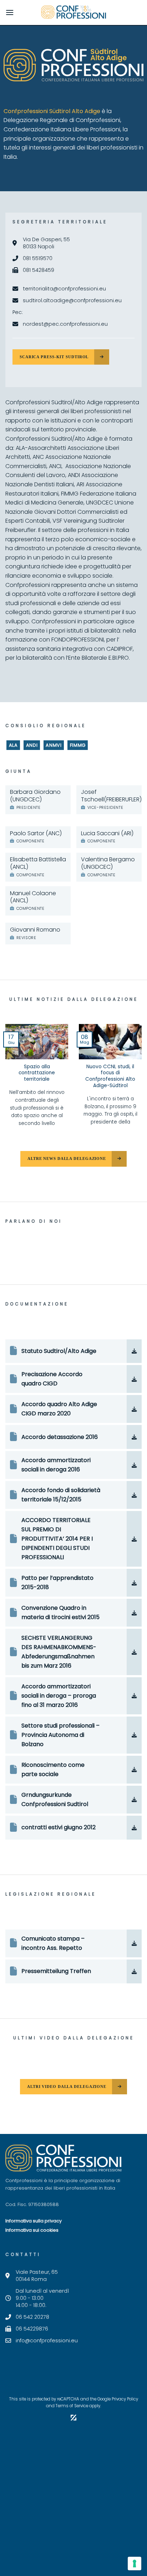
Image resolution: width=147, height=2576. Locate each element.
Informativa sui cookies (32, 2230)
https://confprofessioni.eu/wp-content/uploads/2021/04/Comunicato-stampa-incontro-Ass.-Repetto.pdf (62, 1943)
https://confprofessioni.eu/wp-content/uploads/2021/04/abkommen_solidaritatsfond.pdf (73, 1490)
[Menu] (10, 12)
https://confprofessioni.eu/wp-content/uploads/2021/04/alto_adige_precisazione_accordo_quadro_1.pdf (73, 1374)
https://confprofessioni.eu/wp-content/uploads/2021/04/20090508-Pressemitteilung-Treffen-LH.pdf (58, 1972)
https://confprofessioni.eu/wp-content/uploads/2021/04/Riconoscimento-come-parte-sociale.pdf (67, 1769)
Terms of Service (72, 2406)
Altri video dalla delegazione (67, 2086)
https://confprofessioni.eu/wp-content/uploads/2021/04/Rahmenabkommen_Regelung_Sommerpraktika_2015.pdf (73, 1608)
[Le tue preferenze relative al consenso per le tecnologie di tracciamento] (135, 2564)
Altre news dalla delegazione (67, 1158)
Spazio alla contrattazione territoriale (37, 1073)
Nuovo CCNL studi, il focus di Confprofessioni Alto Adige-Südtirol (110, 1076)
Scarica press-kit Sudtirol (54, 357)
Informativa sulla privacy (34, 2221)
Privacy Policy (125, 2399)
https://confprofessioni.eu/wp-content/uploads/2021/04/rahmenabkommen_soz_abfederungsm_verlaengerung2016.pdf (73, 1638)
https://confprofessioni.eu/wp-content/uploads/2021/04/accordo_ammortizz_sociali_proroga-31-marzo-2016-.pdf (73, 1691)
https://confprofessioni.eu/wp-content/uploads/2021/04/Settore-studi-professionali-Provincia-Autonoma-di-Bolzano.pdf (62, 1735)
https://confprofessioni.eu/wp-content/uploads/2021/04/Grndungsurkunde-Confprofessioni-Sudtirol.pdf (69, 1799)
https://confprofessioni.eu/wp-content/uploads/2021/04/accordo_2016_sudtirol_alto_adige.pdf (73, 1434)
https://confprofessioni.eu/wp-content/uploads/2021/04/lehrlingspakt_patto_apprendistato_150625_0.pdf (73, 1578)
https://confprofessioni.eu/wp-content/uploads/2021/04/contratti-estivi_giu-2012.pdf (70, 1828)
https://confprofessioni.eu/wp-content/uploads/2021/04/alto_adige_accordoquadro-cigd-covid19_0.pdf (73, 1409)
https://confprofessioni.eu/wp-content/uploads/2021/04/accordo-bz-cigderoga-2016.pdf (61, 1465)
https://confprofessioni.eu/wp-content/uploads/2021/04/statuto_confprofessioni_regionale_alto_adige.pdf (73, 1348)
